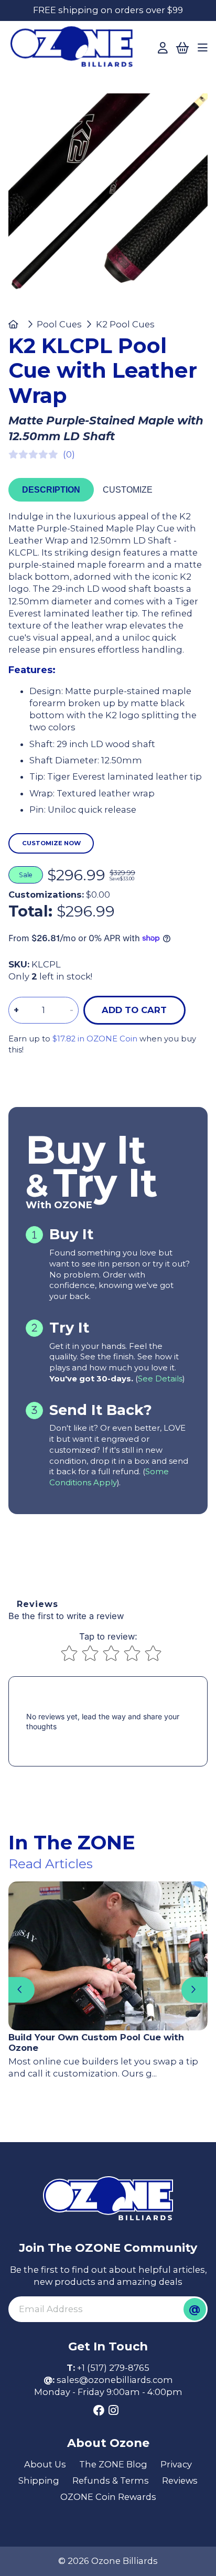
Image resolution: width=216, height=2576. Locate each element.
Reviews (180, 2481)
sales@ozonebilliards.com (115, 2380)
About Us (45, 2464)
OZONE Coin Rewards (108, 2497)
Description (51, 489)
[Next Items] (194, 1990)
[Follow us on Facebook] (99, 2411)
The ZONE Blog (113, 2464)
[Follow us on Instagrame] (114, 2411)
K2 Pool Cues (125, 324)
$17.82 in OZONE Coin (95, 1039)
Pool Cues (59, 324)
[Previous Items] (21, 1990)
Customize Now (51, 843)
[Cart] (182, 48)
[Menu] (203, 48)
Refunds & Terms (111, 2481)
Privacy (176, 2464)
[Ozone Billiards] (75, 50)
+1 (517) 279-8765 (113, 2368)
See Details (160, 1379)
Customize (128, 489)
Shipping (39, 2481)
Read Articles (51, 1864)
